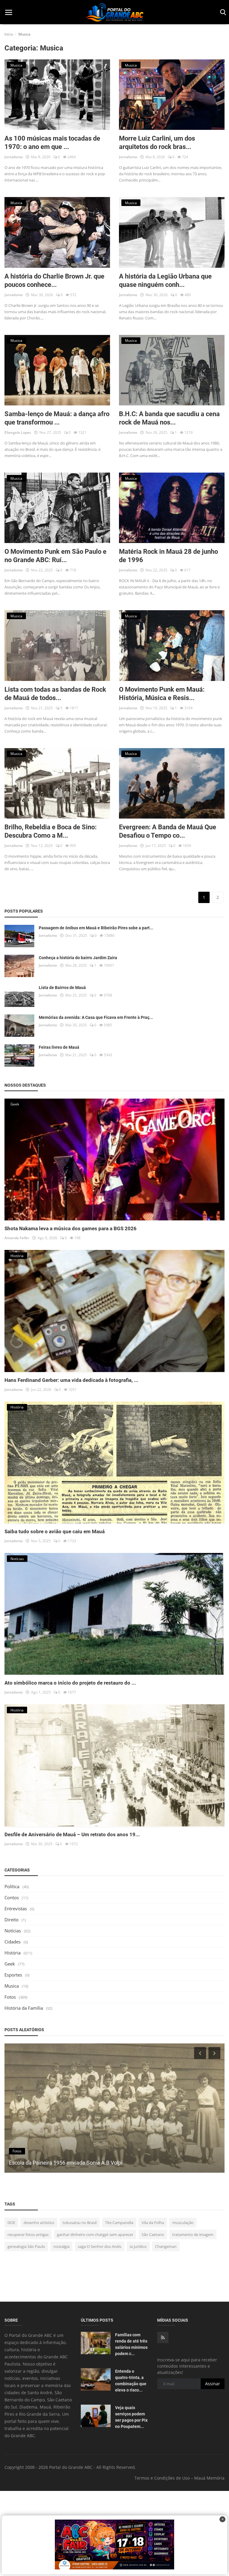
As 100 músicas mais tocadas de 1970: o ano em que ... (52, 143)
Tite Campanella (119, 2223)
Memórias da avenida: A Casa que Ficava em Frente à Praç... (96, 1017)
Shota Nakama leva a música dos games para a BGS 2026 (71, 1228)
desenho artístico (39, 2223)
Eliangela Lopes (18, 432)
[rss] (163, 2337)
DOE (11, 2223)
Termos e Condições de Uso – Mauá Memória (180, 2478)
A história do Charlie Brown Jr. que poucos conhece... (54, 280)
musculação (183, 2223)
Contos (12, 1897)
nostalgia (61, 2246)
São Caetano (153, 2234)
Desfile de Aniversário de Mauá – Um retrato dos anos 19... (72, 1834)
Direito (11, 1920)
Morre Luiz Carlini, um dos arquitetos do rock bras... (157, 143)
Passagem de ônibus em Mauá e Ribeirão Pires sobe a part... (96, 928)
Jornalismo (14, 157)
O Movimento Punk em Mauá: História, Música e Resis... (162, 694)
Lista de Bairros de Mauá (62, 988)
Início (9, 34)
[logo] (114, 12)
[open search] (222, 12)
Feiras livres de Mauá (59, 1047)
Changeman (166, 2246)
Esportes (13, 1975)
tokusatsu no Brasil (80, 2223)
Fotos (10, 1997)
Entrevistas (16, 1908)
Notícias (13, 1931)
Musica (12, 1986)
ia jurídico (138, 2246)
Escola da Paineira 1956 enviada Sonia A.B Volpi (66, 2163)
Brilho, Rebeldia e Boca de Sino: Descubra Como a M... (51, 831)
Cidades (13, 1942)
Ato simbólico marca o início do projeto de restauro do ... (70, 1683)
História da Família (24, 2008)
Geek (10, 1964)
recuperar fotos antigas (28, 2234)
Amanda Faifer (17, 1238)
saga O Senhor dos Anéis (100, 2246)
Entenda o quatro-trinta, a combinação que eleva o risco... (131, 2381)
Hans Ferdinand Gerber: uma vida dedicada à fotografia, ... (71, 1380)
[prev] (199, 2053)
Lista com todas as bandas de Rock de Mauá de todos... (55, 694)
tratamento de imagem (193, 2234)
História (13, 1953)
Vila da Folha (153, 2223)
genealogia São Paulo (26, 2246)
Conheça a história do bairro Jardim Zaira (78, 958)
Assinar (213, 2384)
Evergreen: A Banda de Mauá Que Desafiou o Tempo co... (168, 831)
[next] (215, 2053)
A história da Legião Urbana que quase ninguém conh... (165, 280)
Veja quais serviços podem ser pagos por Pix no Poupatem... (131, 2417)
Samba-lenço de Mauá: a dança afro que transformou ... (57, 418)
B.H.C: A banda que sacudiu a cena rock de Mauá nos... (169, 418)
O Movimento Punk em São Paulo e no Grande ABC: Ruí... (55, 556)
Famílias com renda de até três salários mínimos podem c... (131, 2344)
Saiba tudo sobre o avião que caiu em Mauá (55, 1531)
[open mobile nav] (9, 12)
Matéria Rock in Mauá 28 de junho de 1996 (168, 556)
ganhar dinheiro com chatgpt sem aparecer (95, 2234)
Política (12, 1886)
